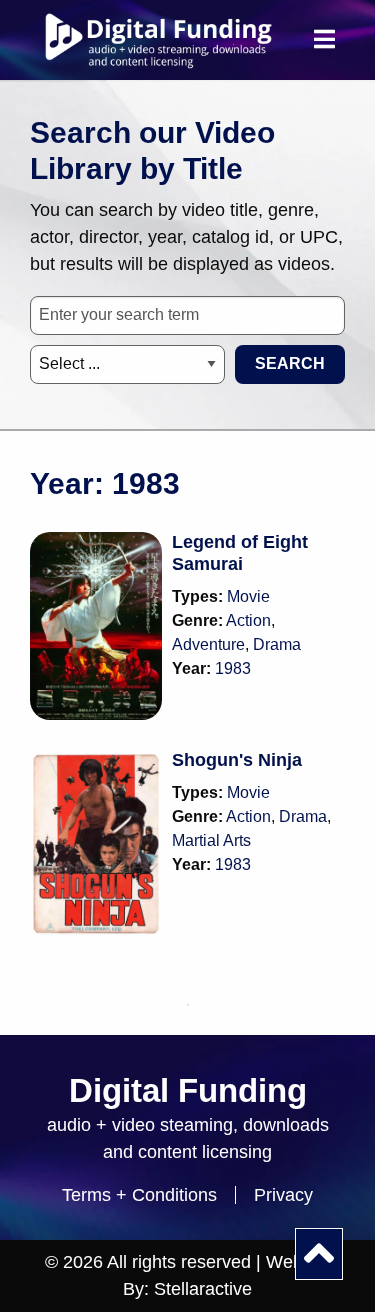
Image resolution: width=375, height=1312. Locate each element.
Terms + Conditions (139, 1195)
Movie (248, 596)
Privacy (283, 1195)
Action (248, 620)
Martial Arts (211, 840)
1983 (233, 668)
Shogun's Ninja (237, 760)
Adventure (208, 644)
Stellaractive (203, 1289)
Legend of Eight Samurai (240, 553)
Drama (277, 644)
